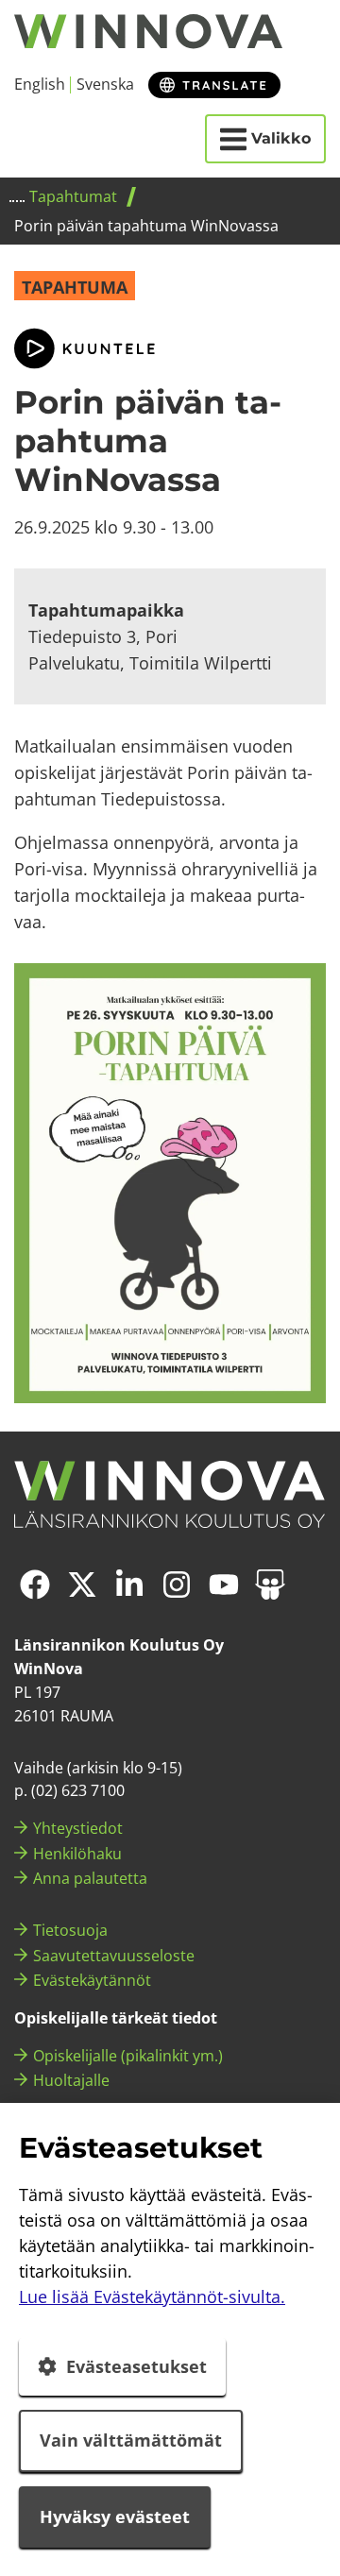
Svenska (105, 84)
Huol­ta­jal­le (71, 2080)
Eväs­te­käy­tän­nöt (92, 1980)
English (40, 84)
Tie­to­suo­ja (70, 1930)
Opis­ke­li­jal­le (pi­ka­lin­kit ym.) (128, 2056)
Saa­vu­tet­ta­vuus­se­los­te (114, 1956)
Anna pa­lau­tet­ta (90, 1878)
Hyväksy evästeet (115, 2517)
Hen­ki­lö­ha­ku (77, 1854)
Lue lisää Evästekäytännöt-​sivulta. (152, 2296)
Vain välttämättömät (131, 2440)
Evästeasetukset (136, 2366)
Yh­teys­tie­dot (78, 1828)
